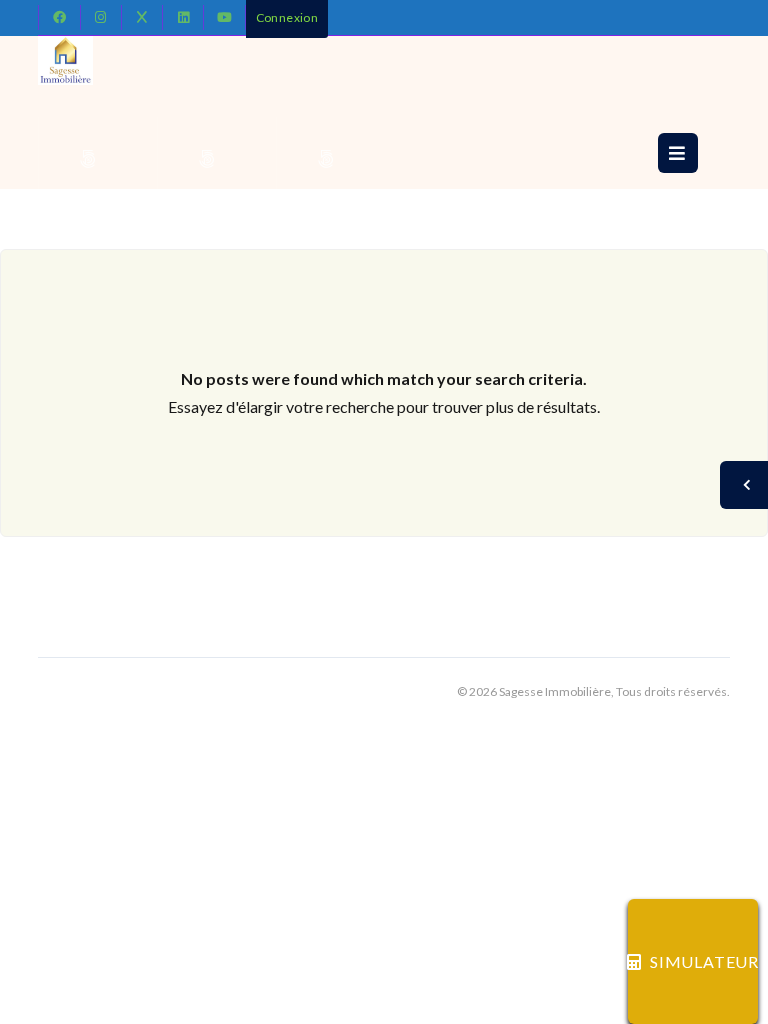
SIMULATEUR (704, 961)
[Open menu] (678, 153)
